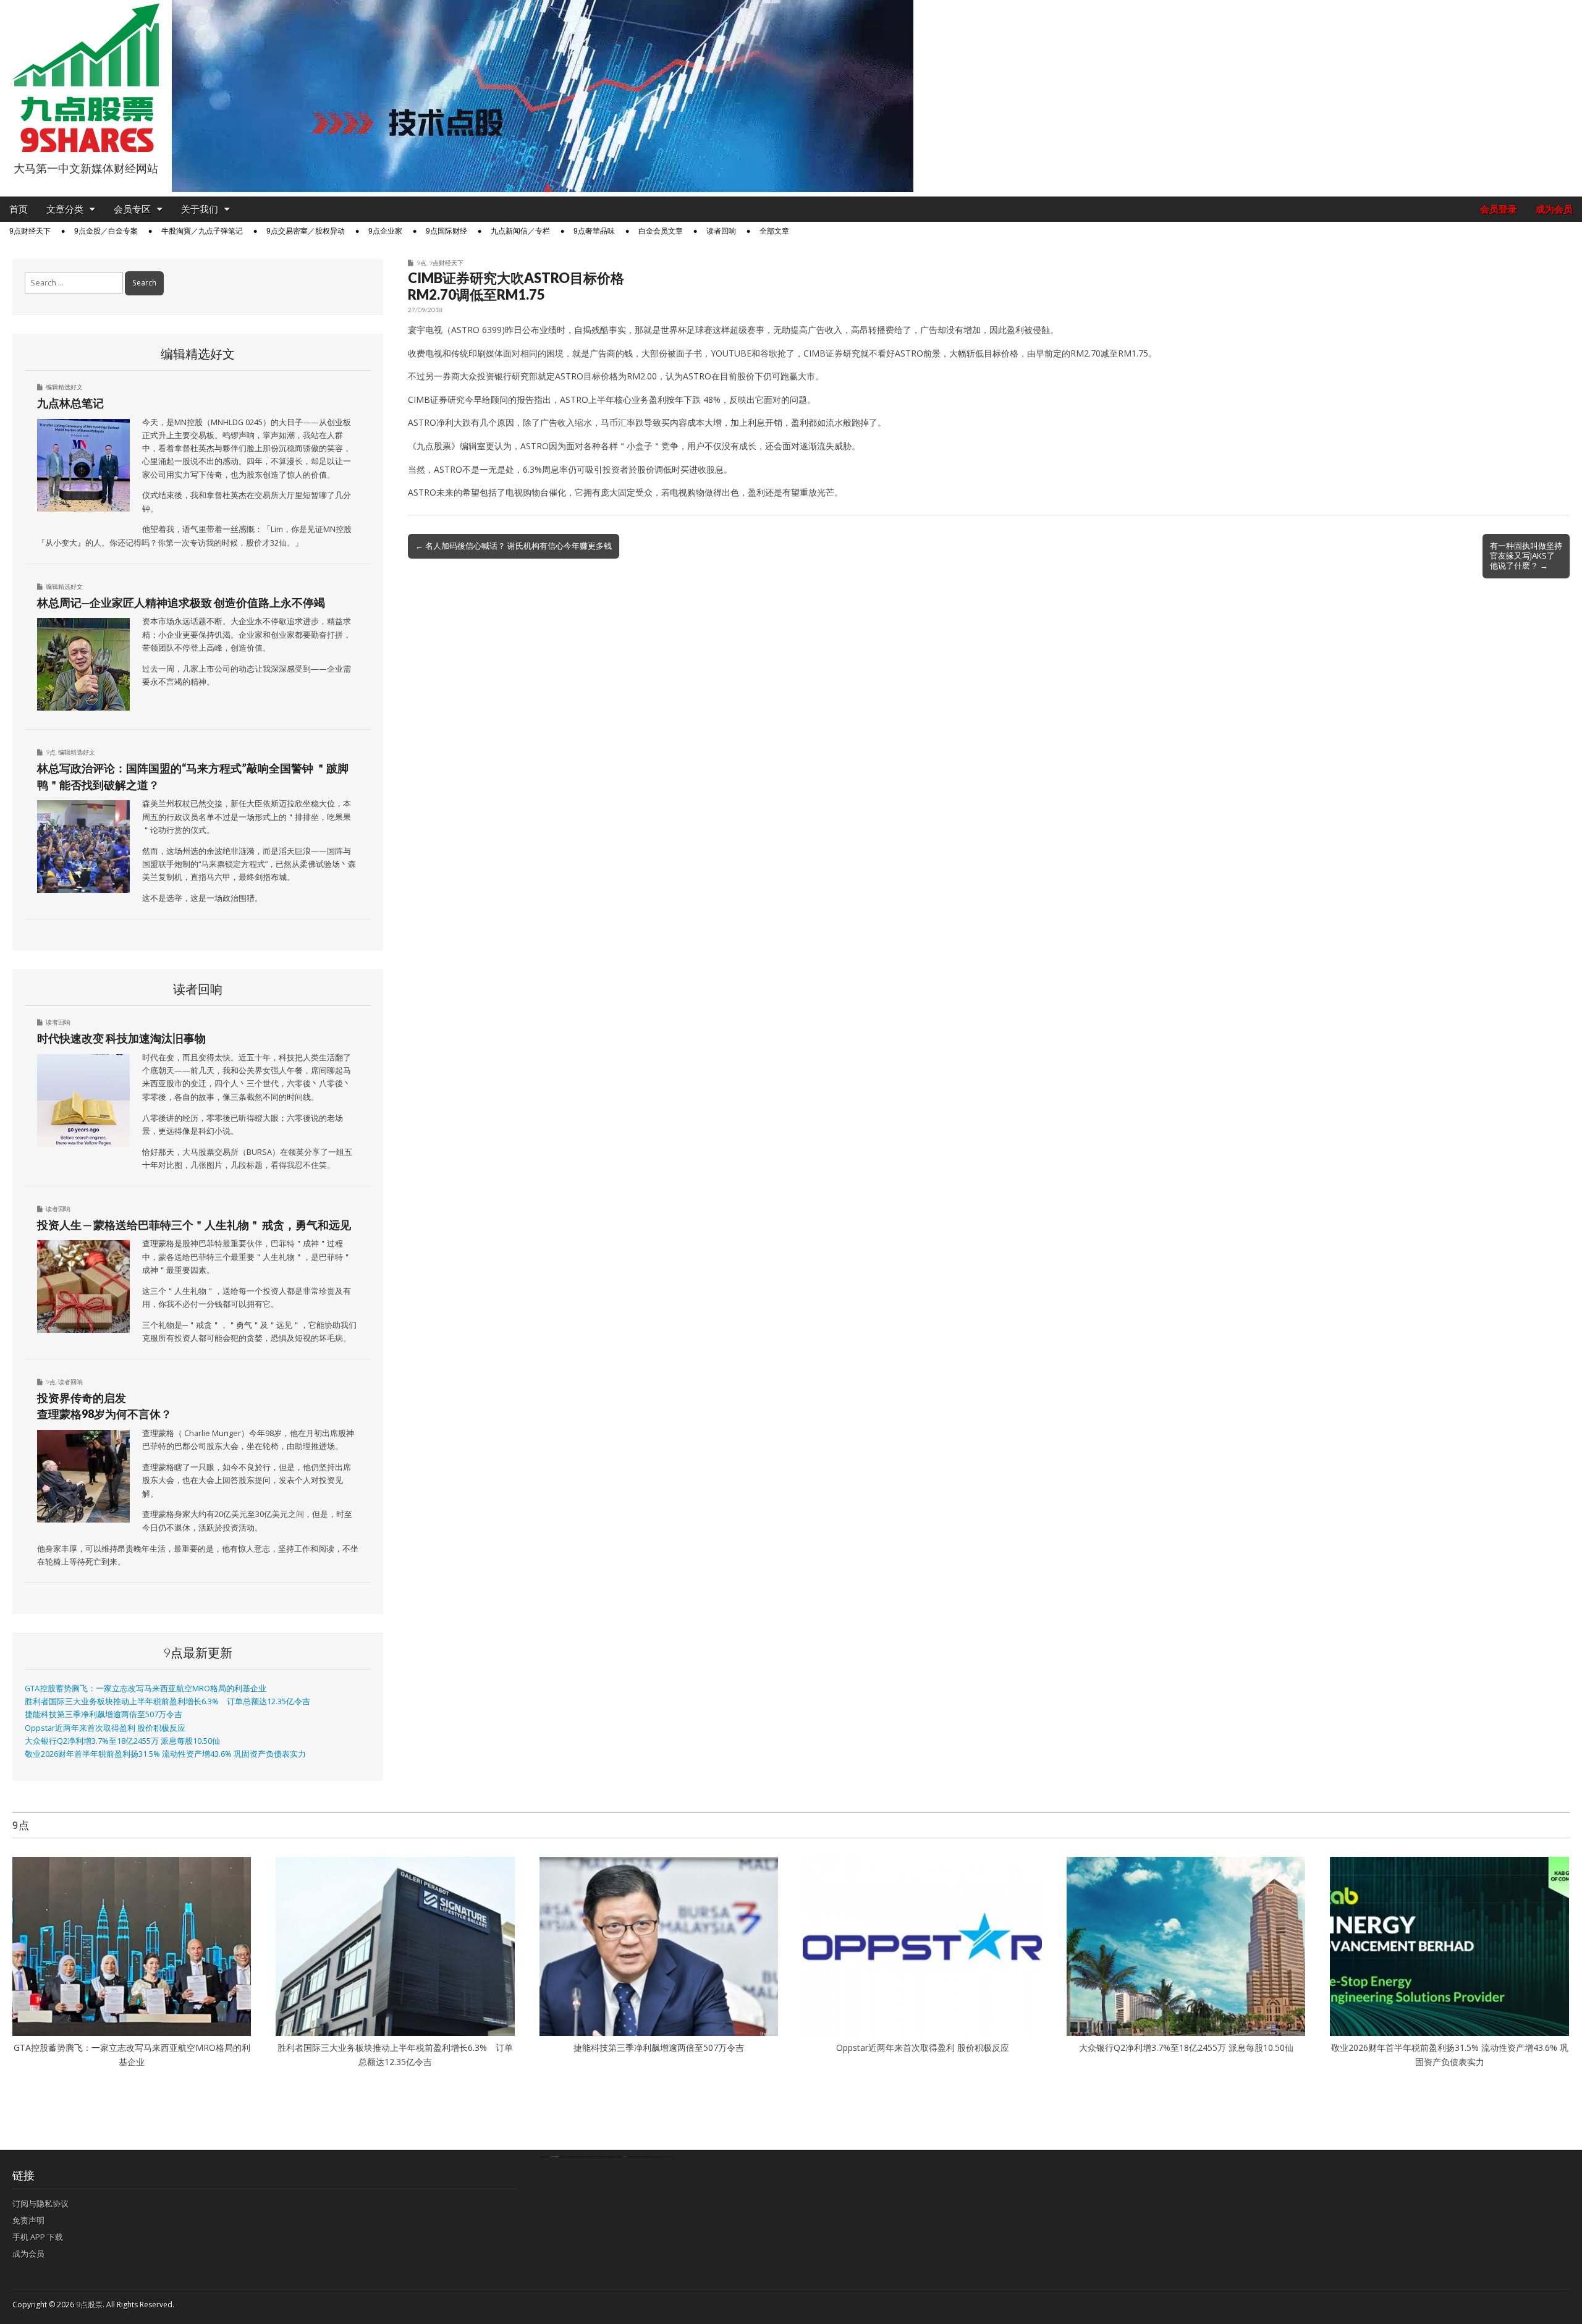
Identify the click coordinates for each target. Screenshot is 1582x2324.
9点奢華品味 (594, 231)
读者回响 (721, 231)
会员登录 (1499, 209)
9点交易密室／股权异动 (306, 231)
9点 (421, 263)
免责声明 (28, 2220)
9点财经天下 (30, 231)
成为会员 (1554, 209)
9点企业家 (385, 231)
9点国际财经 (446, 231)
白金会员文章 (661, 231)
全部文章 (774, 231)
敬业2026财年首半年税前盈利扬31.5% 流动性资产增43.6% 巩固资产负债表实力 (165, 1754)
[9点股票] (86, 78)
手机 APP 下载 (38, 2237)
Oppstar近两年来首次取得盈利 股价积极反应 (105, 1728)
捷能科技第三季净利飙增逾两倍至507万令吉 (108, 1714)
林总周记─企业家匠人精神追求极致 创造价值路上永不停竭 (181, 602)
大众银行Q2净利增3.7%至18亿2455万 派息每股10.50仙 (122, 1741)
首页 (19, 209)
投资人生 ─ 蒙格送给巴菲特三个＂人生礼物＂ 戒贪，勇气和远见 (194, 1225)
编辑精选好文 (64, 387)
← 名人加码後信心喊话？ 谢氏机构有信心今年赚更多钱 (514, 546)
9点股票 (89, 2305)
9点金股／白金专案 (106, 231)
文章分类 (65, 209)
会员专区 (132, 209)
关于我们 (200, 209)
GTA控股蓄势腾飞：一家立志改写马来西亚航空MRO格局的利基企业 (146, 1688)
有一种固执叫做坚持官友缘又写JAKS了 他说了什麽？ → (1526, 556)
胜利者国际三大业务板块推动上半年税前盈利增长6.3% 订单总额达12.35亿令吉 (167, 1701)
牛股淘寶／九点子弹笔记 (202, 231)
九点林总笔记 (70, 403)
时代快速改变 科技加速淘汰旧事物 (121, 1038)
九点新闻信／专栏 (520, 231)
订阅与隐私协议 (40, 2204)
